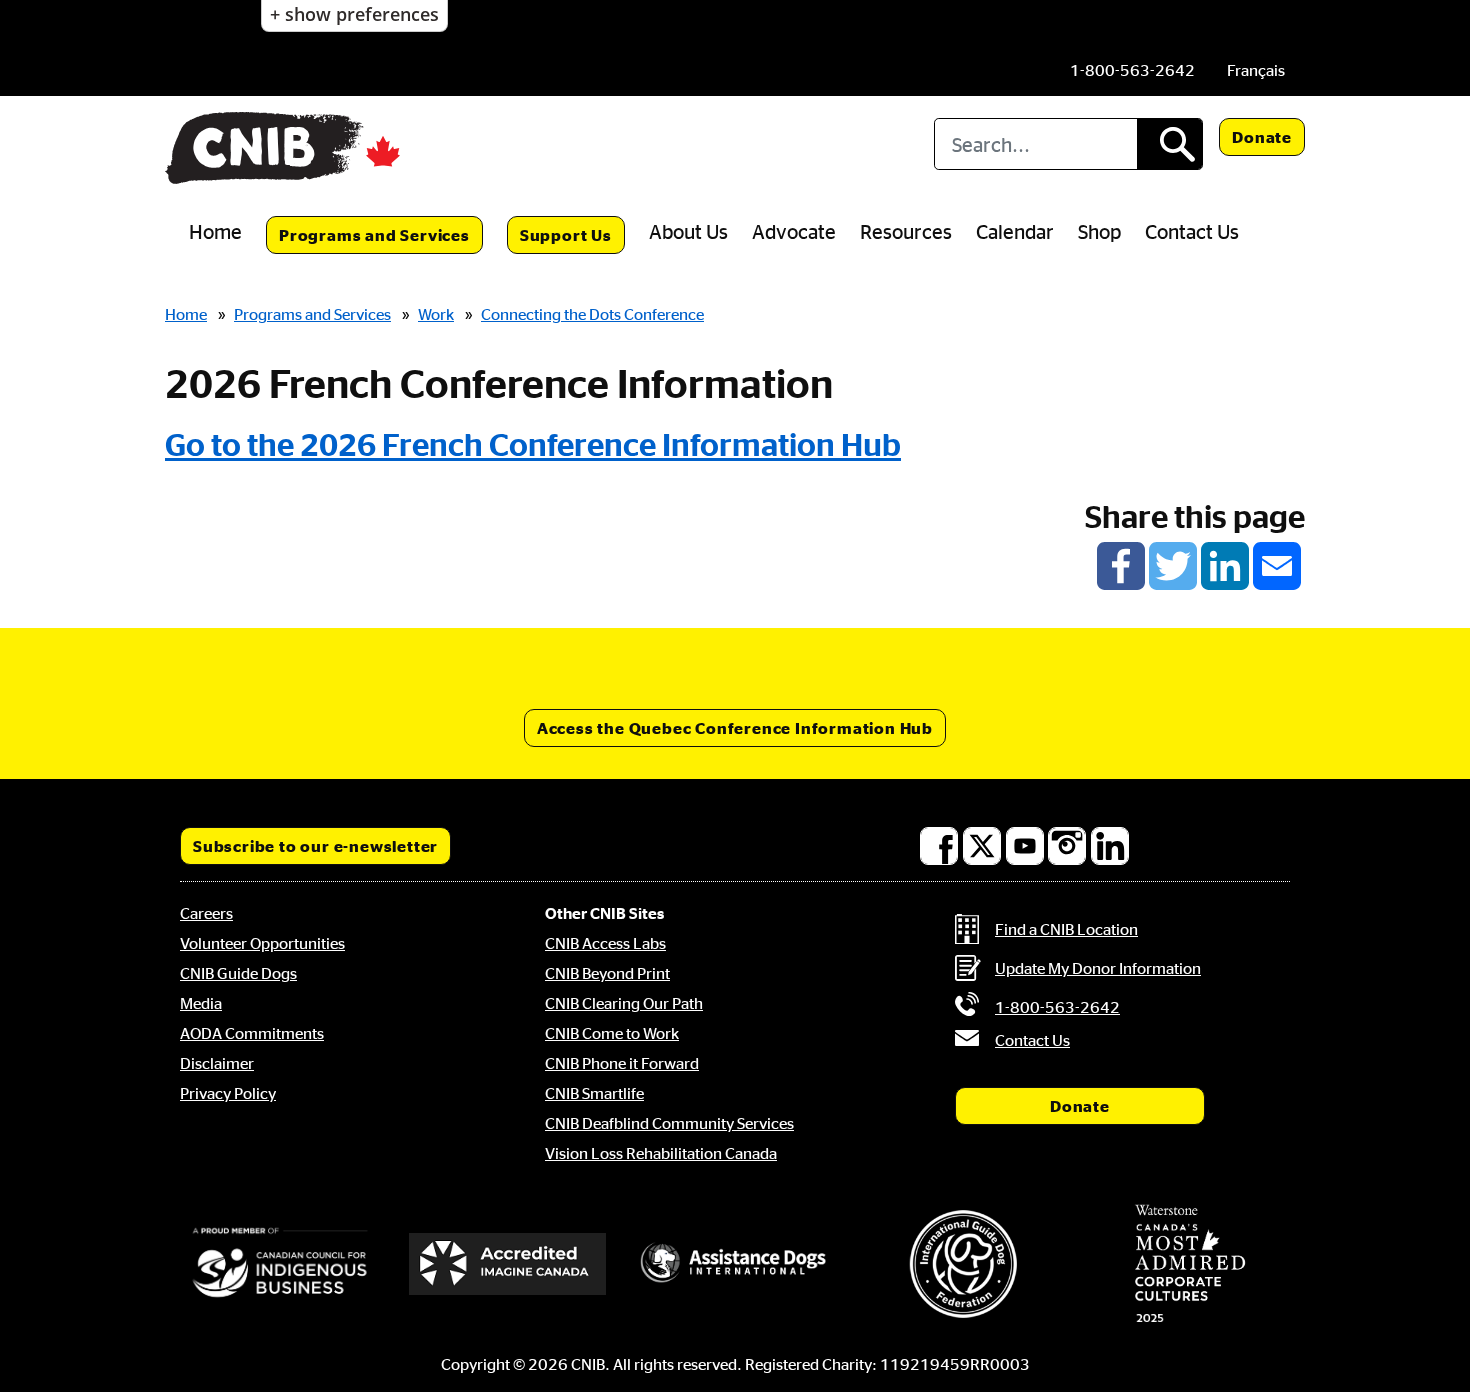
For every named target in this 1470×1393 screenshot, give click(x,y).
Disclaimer (217, 1063)
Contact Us (1192, 231)
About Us (688, 231)
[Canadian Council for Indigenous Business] (280, 1264)
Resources (906, 231)
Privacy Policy (228, 1093)
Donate (1262, 137)
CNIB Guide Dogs (238, 973)
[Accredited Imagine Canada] (508, 1264)
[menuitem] (1256, 70)
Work (436, 314)
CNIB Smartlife (594, 1093)
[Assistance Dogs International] (735, 1264)
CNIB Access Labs (605, 943)
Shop (1099, 231)
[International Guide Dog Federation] (963, 1263)
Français (1256, 70)
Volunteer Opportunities (262, 943)
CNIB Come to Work (612, 1033)
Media (201, 1003)
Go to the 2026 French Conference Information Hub (533, 444)
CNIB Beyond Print (607, 973)
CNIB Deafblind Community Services (669, 1123)
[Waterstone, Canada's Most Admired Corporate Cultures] (1190, 1264)
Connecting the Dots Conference (592, 314)
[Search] (1169, 144)
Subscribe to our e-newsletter (315, 846)
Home (215, 231)
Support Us (566, 235)
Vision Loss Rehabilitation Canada (661, 1153)
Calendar (1015, 231)
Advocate (794, 231)
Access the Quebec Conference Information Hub (735, 728)
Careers (206, 913)
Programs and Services (374, 235)
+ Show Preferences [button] (354, 14)
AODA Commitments (252, 1033)
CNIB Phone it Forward (622, 1063)
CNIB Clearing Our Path (624, 1003)
